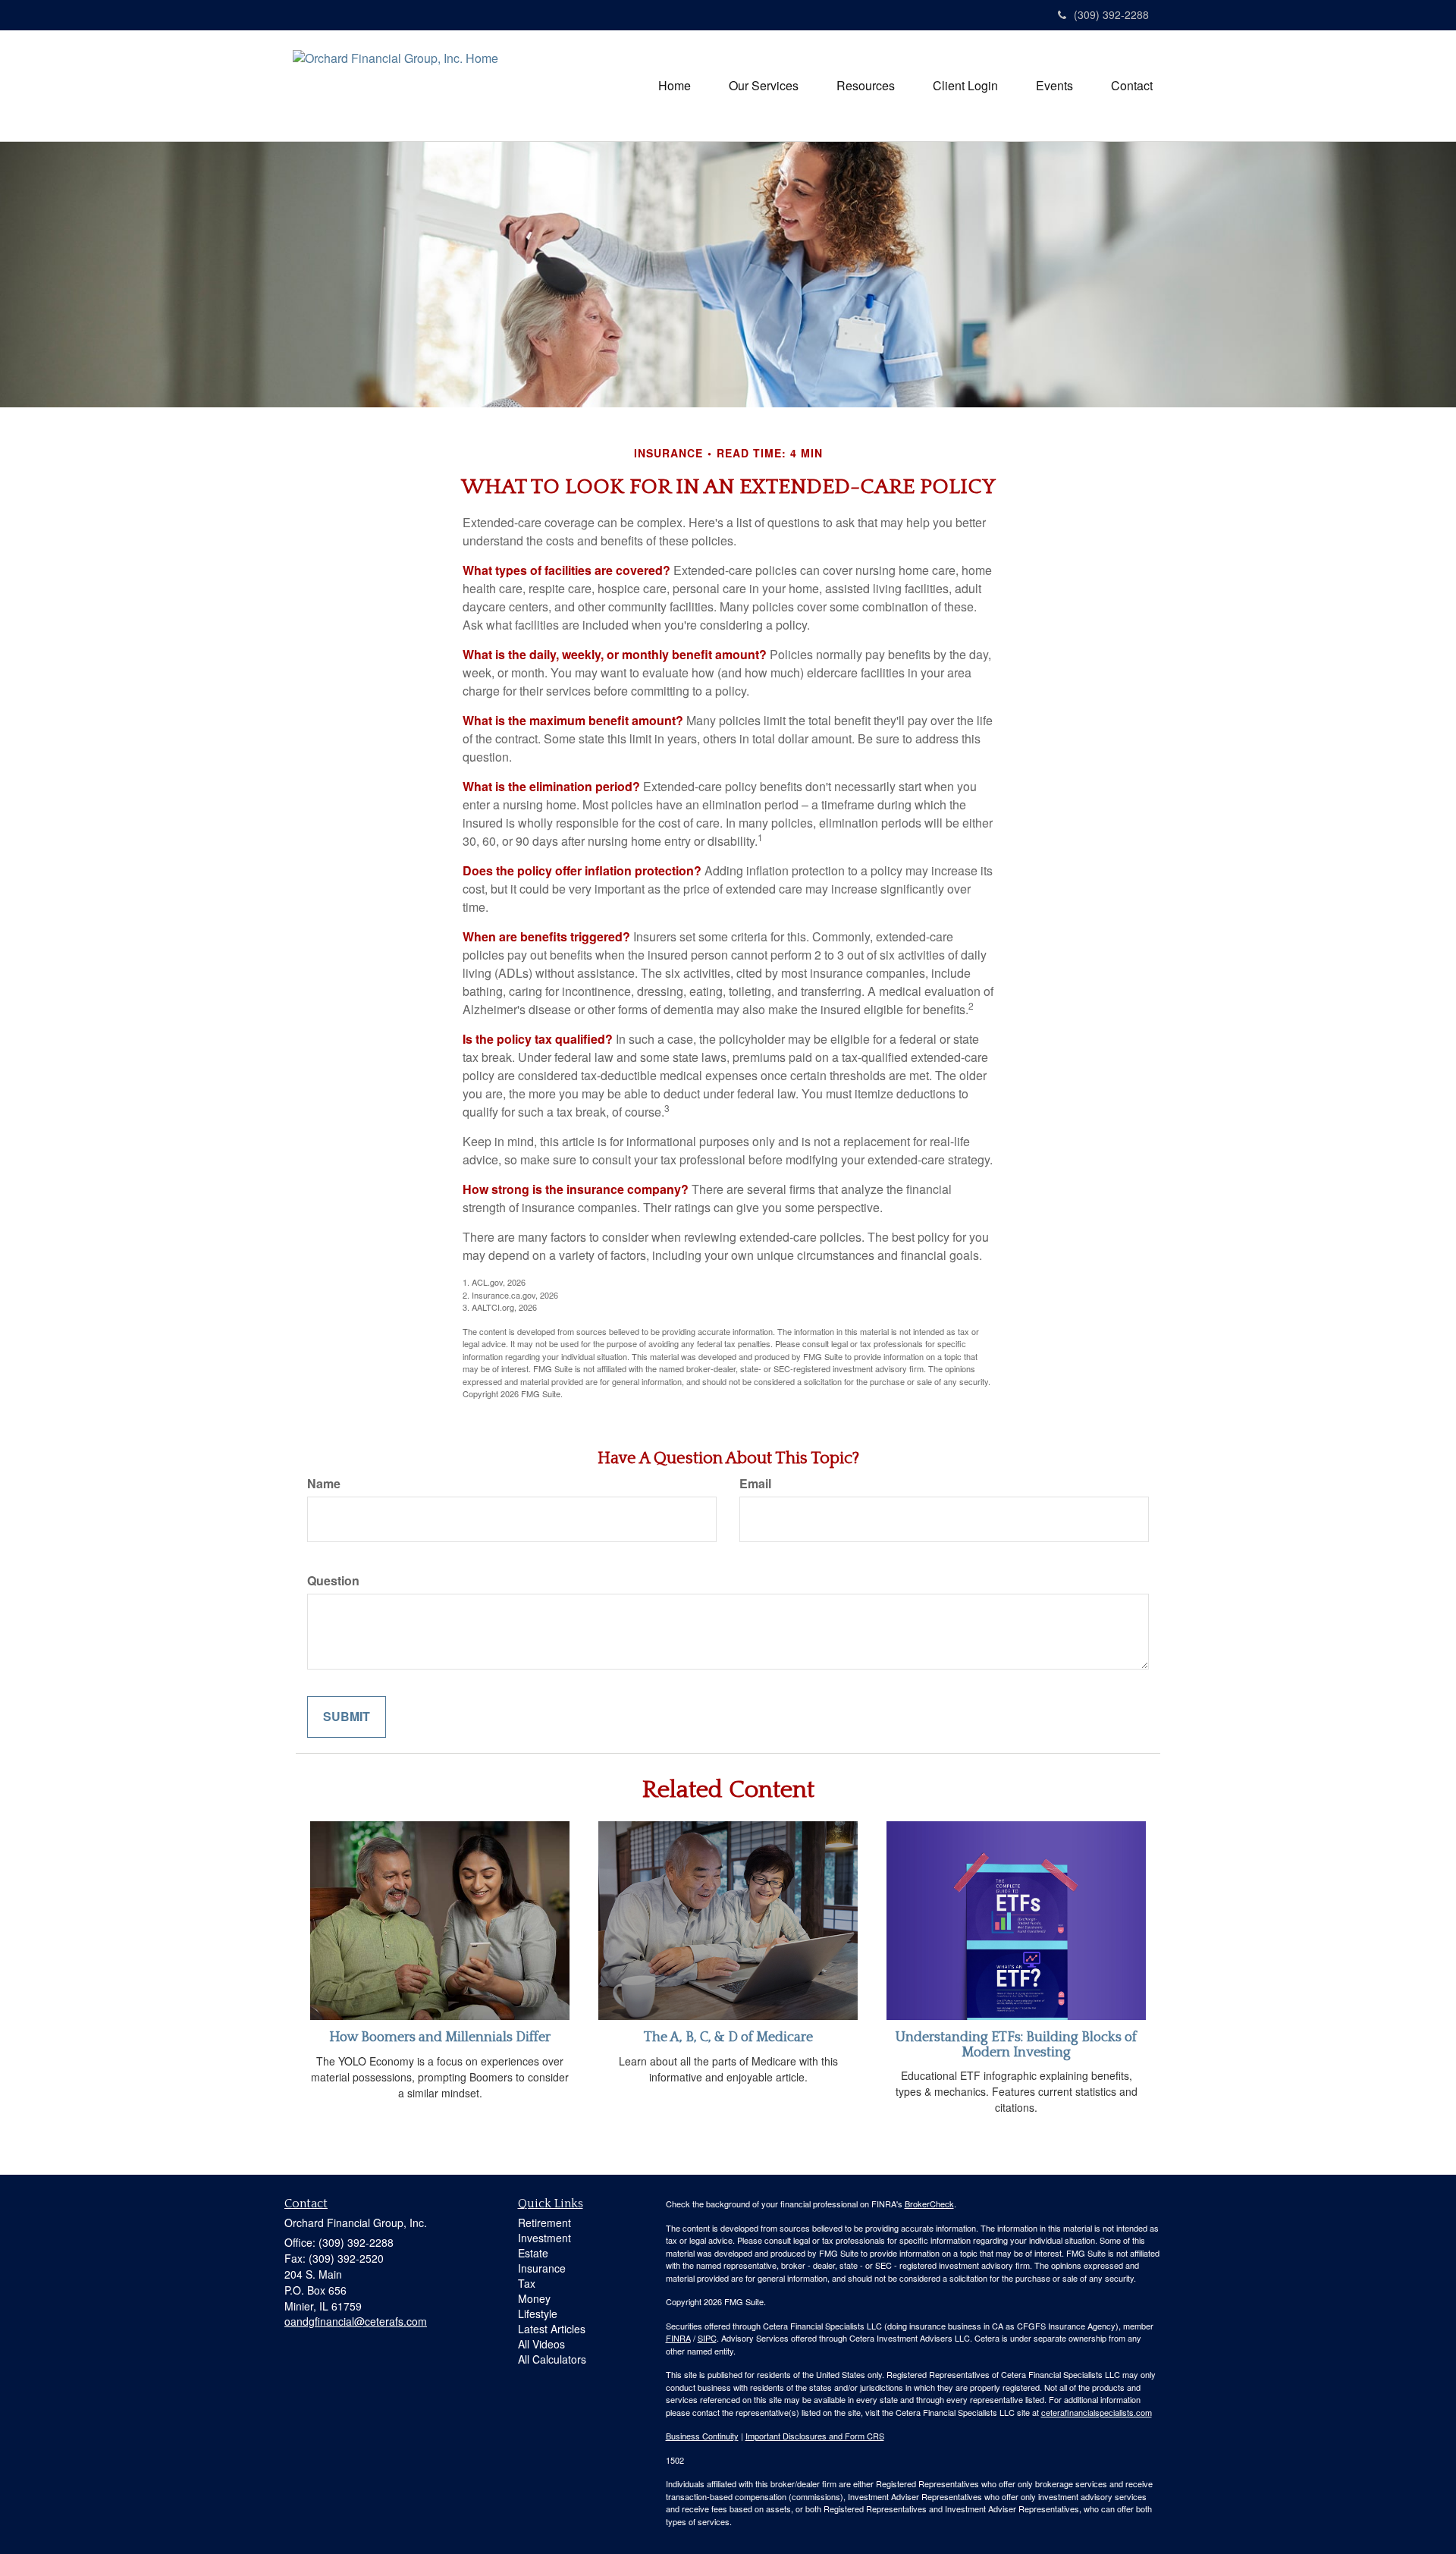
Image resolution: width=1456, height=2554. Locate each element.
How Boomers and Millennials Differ (440, 2037)
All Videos (541, 2344)
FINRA (678, 2338)
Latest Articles (552, 2329)
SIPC (707, 2338)
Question (333, 1581)
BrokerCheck (929, 2204)
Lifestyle (538, 2314)
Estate (533, 2253)
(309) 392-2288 (1111, 14)
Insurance (542, 2268)
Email (755, 1484)
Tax (527, 2283)
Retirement (544, 2223)
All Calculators (552, 2359)
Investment (544, 2238)
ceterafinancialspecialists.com (1097, 2412)
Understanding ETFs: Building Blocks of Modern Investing (1016, 2045)
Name (324, 1484)
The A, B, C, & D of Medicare (728, 2037)
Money (534, 2298)
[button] (764, 86)
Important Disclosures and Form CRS (815, 2436)
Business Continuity (702, 2436)
